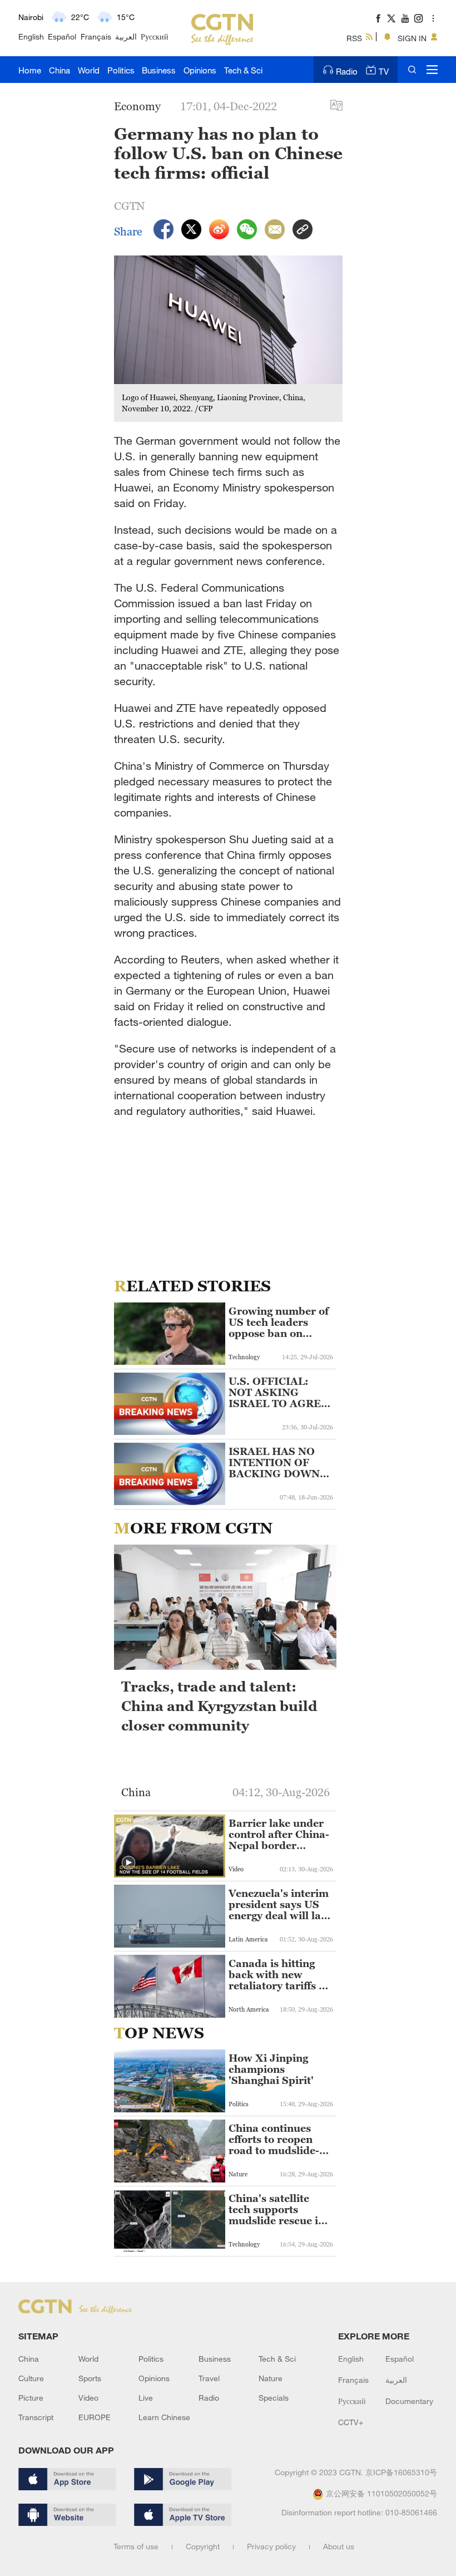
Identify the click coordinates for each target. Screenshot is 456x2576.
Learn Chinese (164, 2417)
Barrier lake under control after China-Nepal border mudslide (279, 1835)
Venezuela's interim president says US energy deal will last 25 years (279, 1905)
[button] (128, 1863)
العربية (126, 36)
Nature (271, 2378)
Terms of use (136, 2546)
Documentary (409, 2401)
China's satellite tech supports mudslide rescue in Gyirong (277, 2210)
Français (96, 36)
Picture (31, 2398)
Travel (209, 2378)
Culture (31, 2378)
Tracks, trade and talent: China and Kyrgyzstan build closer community (219, 1706)
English (31, 36)
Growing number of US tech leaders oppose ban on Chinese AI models (279, 1323)
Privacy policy (271, 2546)
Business (159, 70)
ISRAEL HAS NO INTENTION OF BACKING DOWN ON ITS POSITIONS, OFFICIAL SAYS (274, 1463)
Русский (155, 36)
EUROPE (95, 2417)
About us (339, 2546)
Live (146, 2398)
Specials (274, 2398)
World (89, 70)
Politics (121, 70)
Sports (90, 2378)
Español (62, 36)
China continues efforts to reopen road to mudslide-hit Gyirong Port (274, 2140)
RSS (354, 38)
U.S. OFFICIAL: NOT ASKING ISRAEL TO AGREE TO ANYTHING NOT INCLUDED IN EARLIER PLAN (281, 1393)
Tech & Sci (243, 70)
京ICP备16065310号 (401, 2472)
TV (384, 71)
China (60, 70)
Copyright (203, 2546)
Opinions (200, 70)
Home (30, 70)
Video (88, 2398)
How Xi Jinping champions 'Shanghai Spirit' (271, 2069)
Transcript (36, 2417)
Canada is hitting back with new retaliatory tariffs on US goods (280, 1975)
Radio (347, 71)
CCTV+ (351, 2422)
